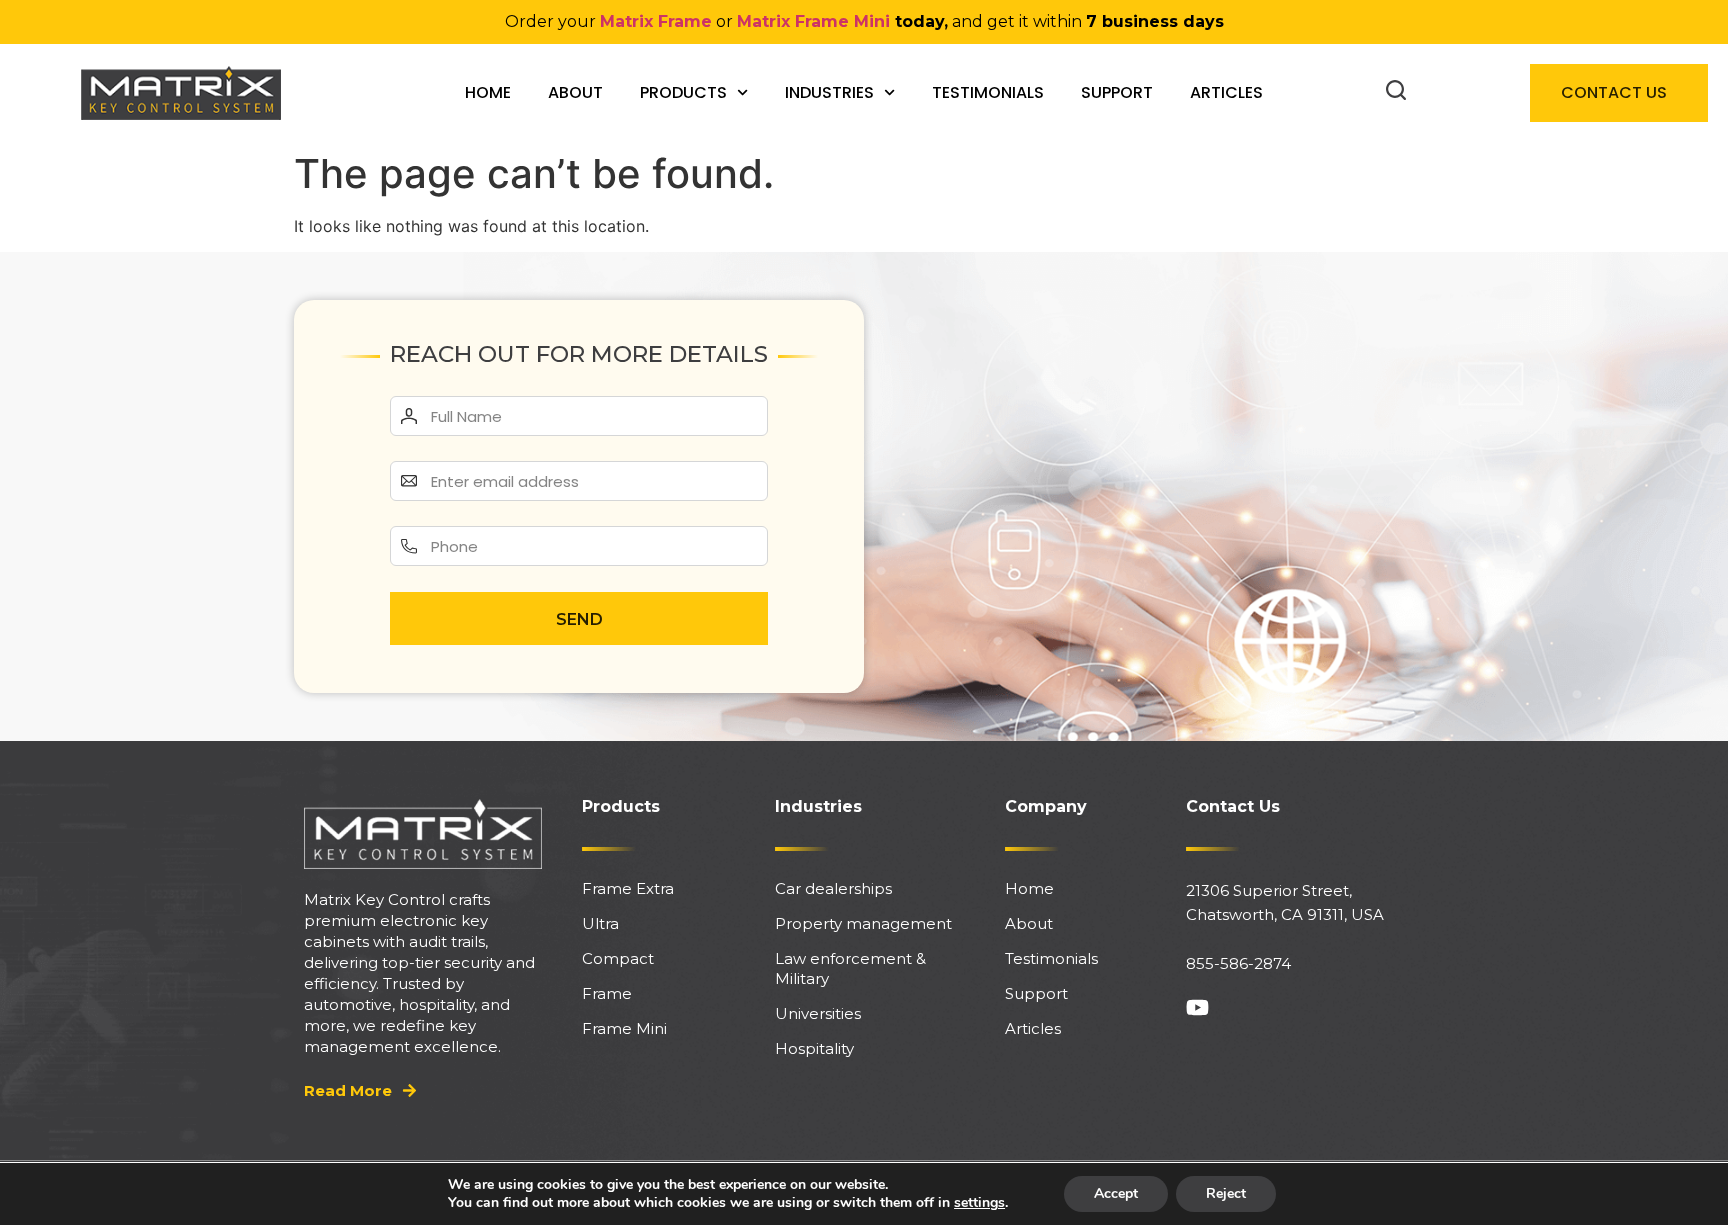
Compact (618, 958)
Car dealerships (833, 888)
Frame (607, 993)
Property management (863, 923)
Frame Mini (624, 1028)
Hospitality (814, 1048)
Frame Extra (628, 888)
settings (979, 1203)
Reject (1226, 1193)
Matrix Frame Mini (813, 21)
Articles (1226, 93)
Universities (818, 1013)
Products (683, 93)
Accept (1116, 1193)
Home (488, 93)
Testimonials (988, 93)
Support (1117, 93)
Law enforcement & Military (850, 968)
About (575, 93)
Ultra (600, 923)
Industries (829, 93)
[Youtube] (1197, 1007)
